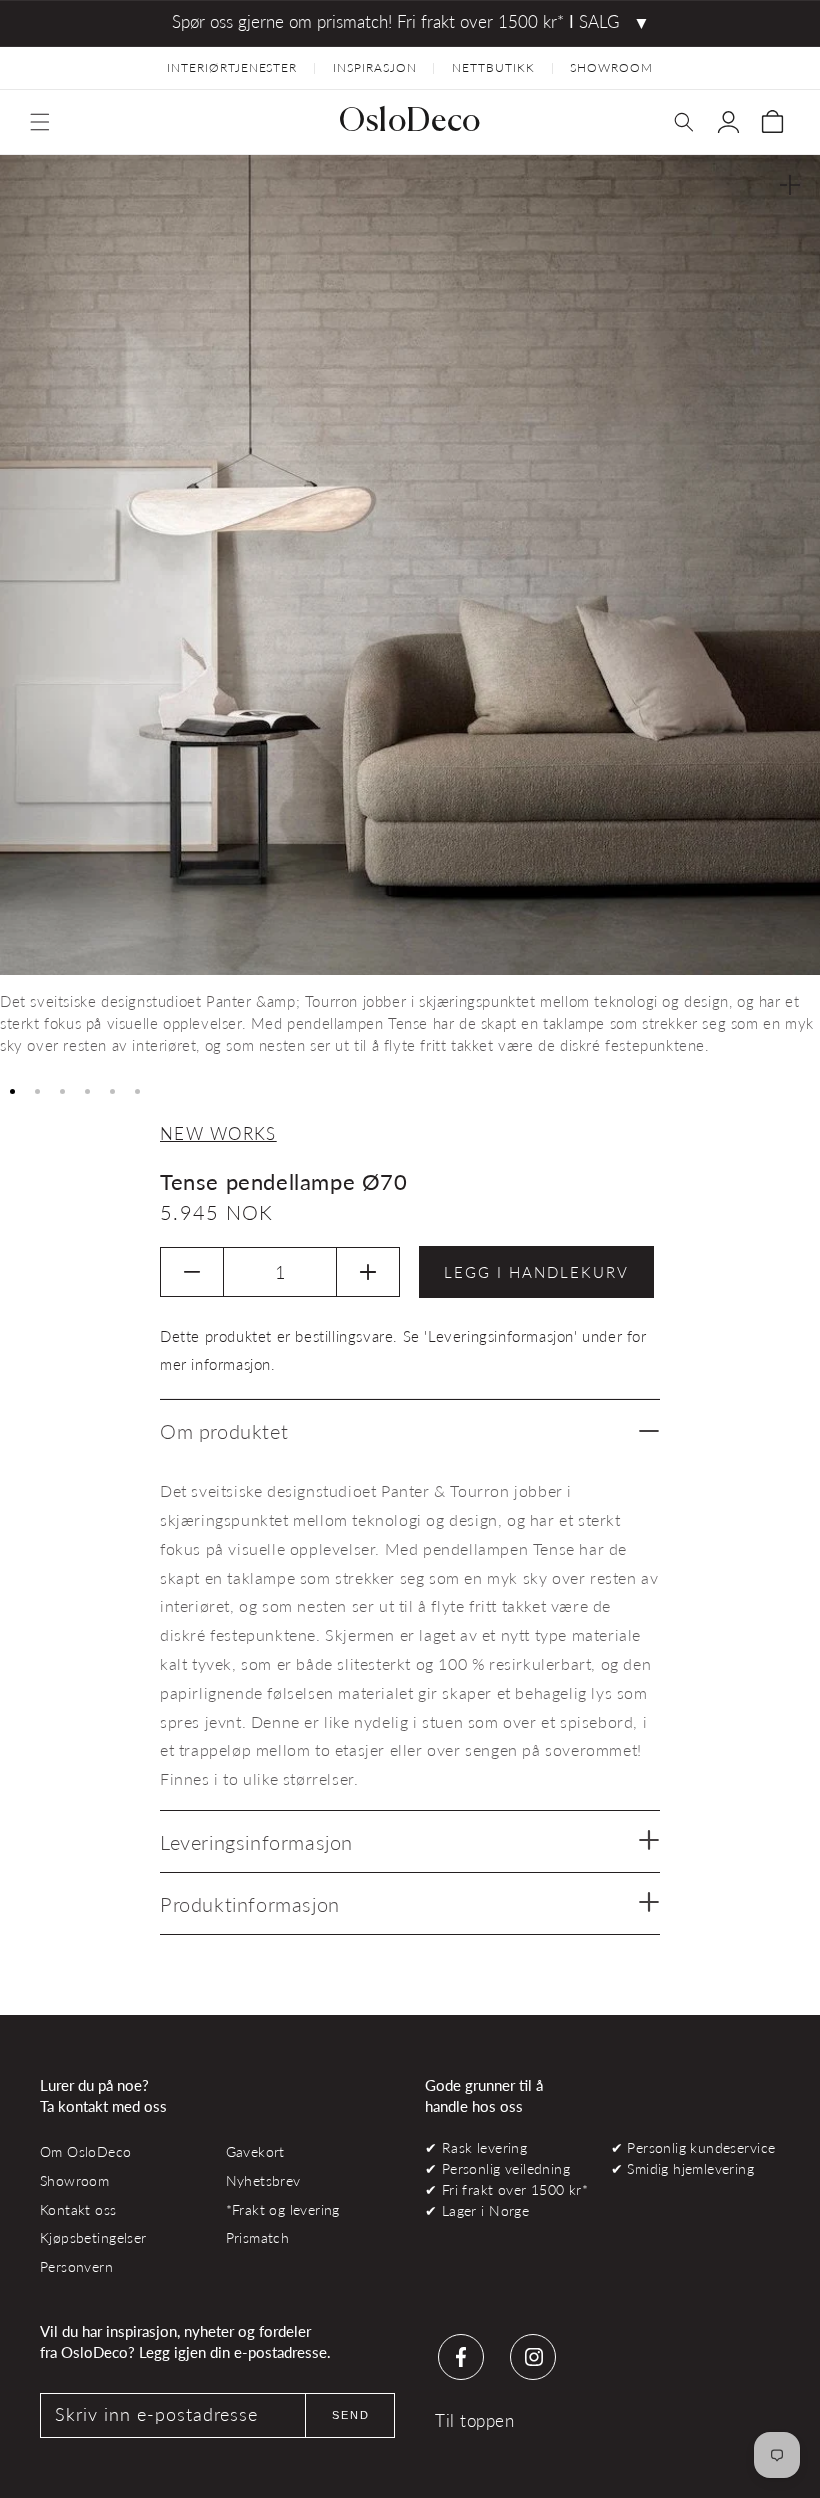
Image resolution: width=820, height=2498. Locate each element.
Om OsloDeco (86, 2151)
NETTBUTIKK (493, 67)
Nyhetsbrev (263, 2180)
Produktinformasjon (250, 1904)
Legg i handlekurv (536, 1272)
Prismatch (258, 2237)
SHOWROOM (611, 67)
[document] (410, 613)
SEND (351, 2415)
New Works (218, 1133)
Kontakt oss (78, 2209)
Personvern (76, 2266)
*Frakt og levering (283, 2209)
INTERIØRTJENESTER (232, 67)
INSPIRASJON (375, 67)
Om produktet (224, 1431)
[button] (40, 122)
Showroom (74, 2180)
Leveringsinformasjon (256, 1842)
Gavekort (255, 2151)
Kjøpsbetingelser (93, 2237)
